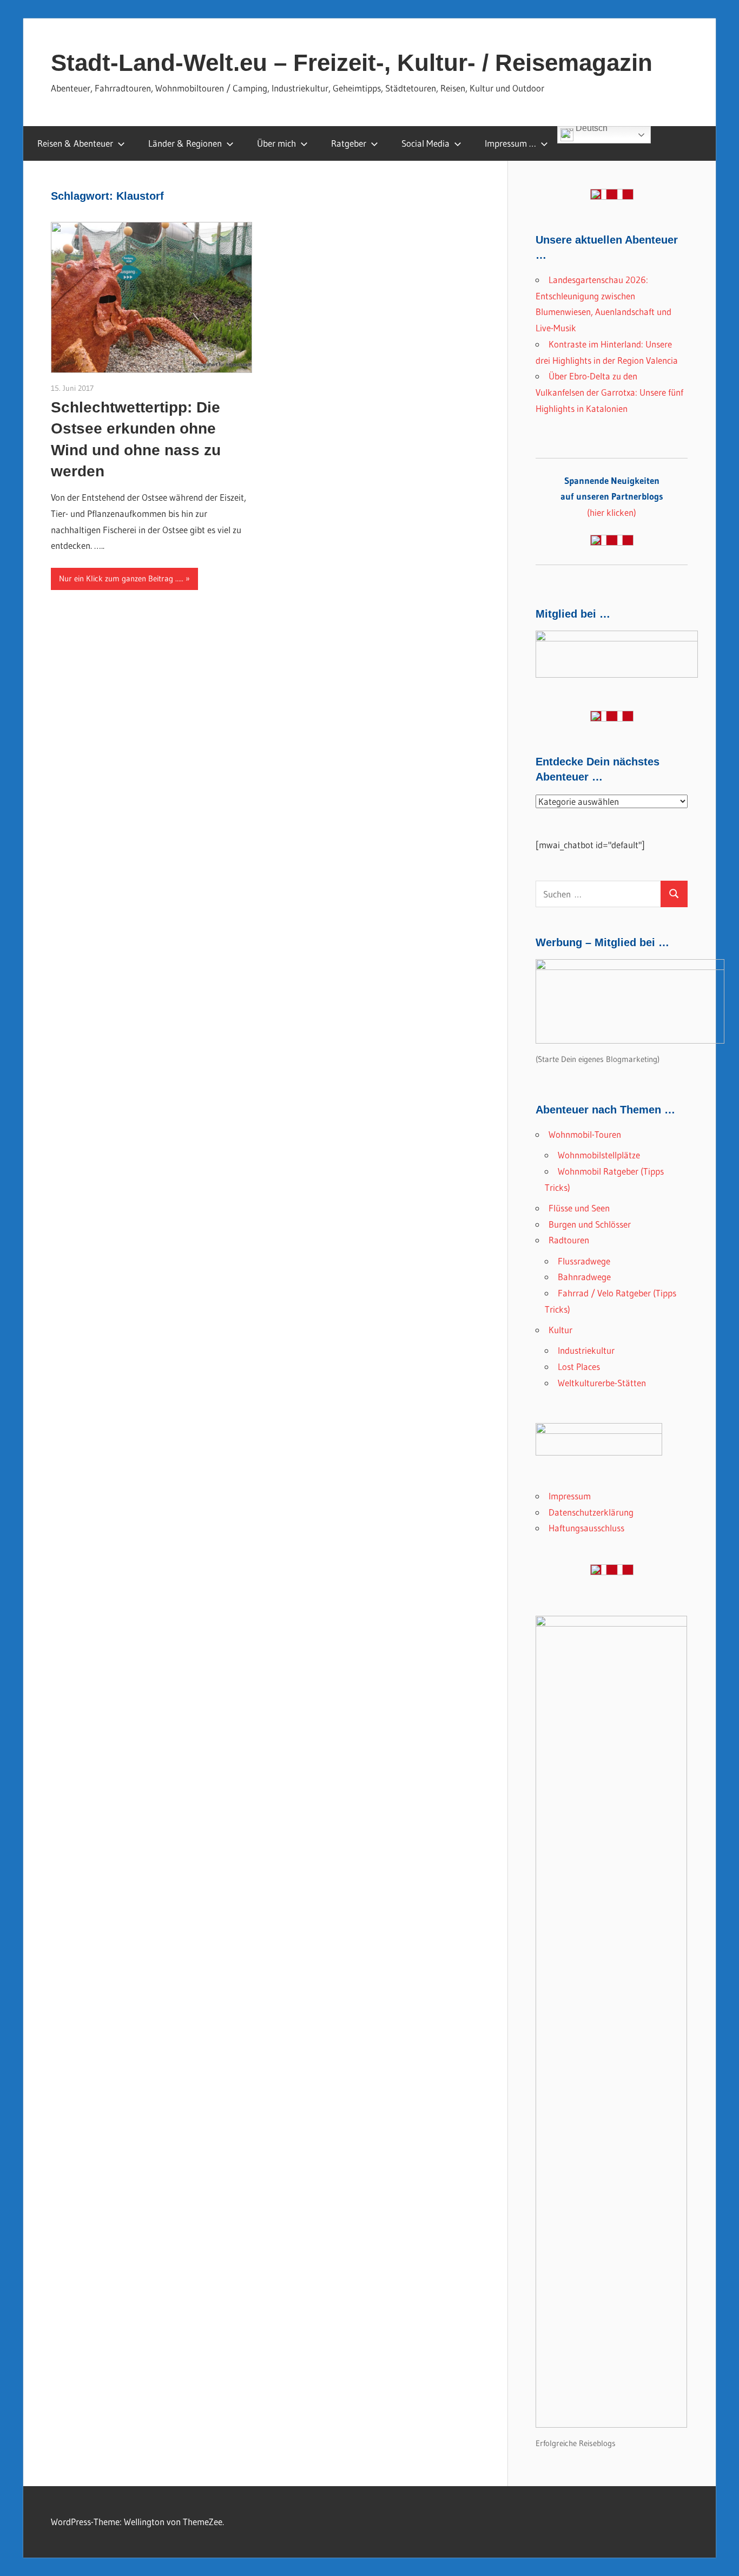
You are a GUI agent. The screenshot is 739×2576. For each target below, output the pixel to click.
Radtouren (569, 1240)
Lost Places (579, 1366)
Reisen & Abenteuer (75, 143)
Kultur (560, 1330)
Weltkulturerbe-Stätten (602, 1383)
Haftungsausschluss (586, 1528)
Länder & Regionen (185, 143)
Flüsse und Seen (579, 1208)
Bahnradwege (584, 1277)
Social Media (425, 143)
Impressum (570, 1496)
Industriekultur (586, 1350)
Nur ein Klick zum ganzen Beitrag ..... (121, 578)
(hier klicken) (612, 497)
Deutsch (590, 129)
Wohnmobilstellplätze (599, 1155)
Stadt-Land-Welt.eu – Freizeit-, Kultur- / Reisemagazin (352, 63)
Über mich (276, 143)
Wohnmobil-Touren (585, 1134)
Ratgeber (349, 143)
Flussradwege (584, 1261)
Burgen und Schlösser (590, 1224)
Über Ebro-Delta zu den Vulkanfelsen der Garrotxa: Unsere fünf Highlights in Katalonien (609, 392)
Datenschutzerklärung (591, 1512)
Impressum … (510, 143)
